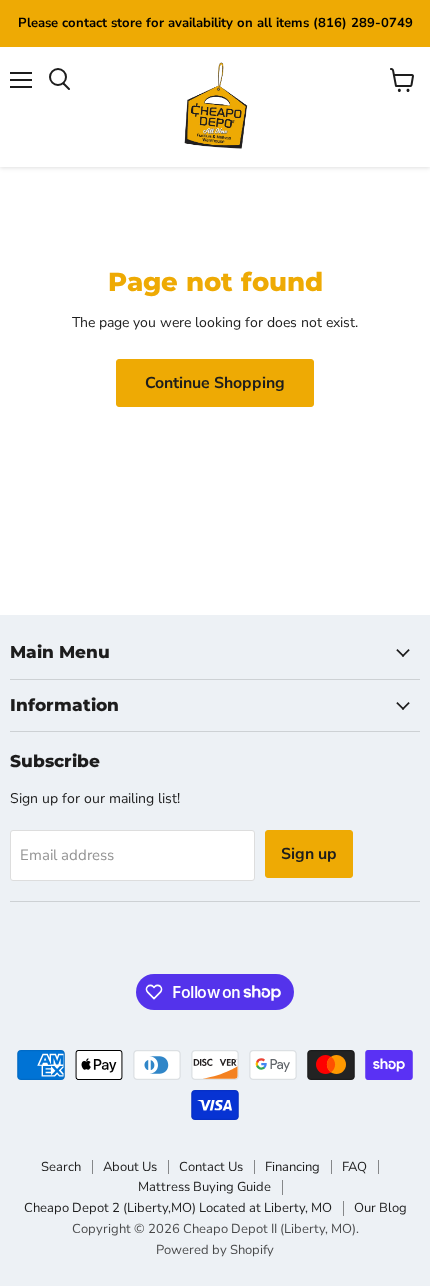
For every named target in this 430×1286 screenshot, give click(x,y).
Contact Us (211, 1167)
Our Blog (380, 1208)
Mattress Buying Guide (204, 1187)
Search (61, 1167)
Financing (292, 1167)
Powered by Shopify (215, 1250)
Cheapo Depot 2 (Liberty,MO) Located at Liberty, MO (178, 1208)
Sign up (309, 854)
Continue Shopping (215, 383)
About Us (130, 1167)
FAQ (354, 1167)
